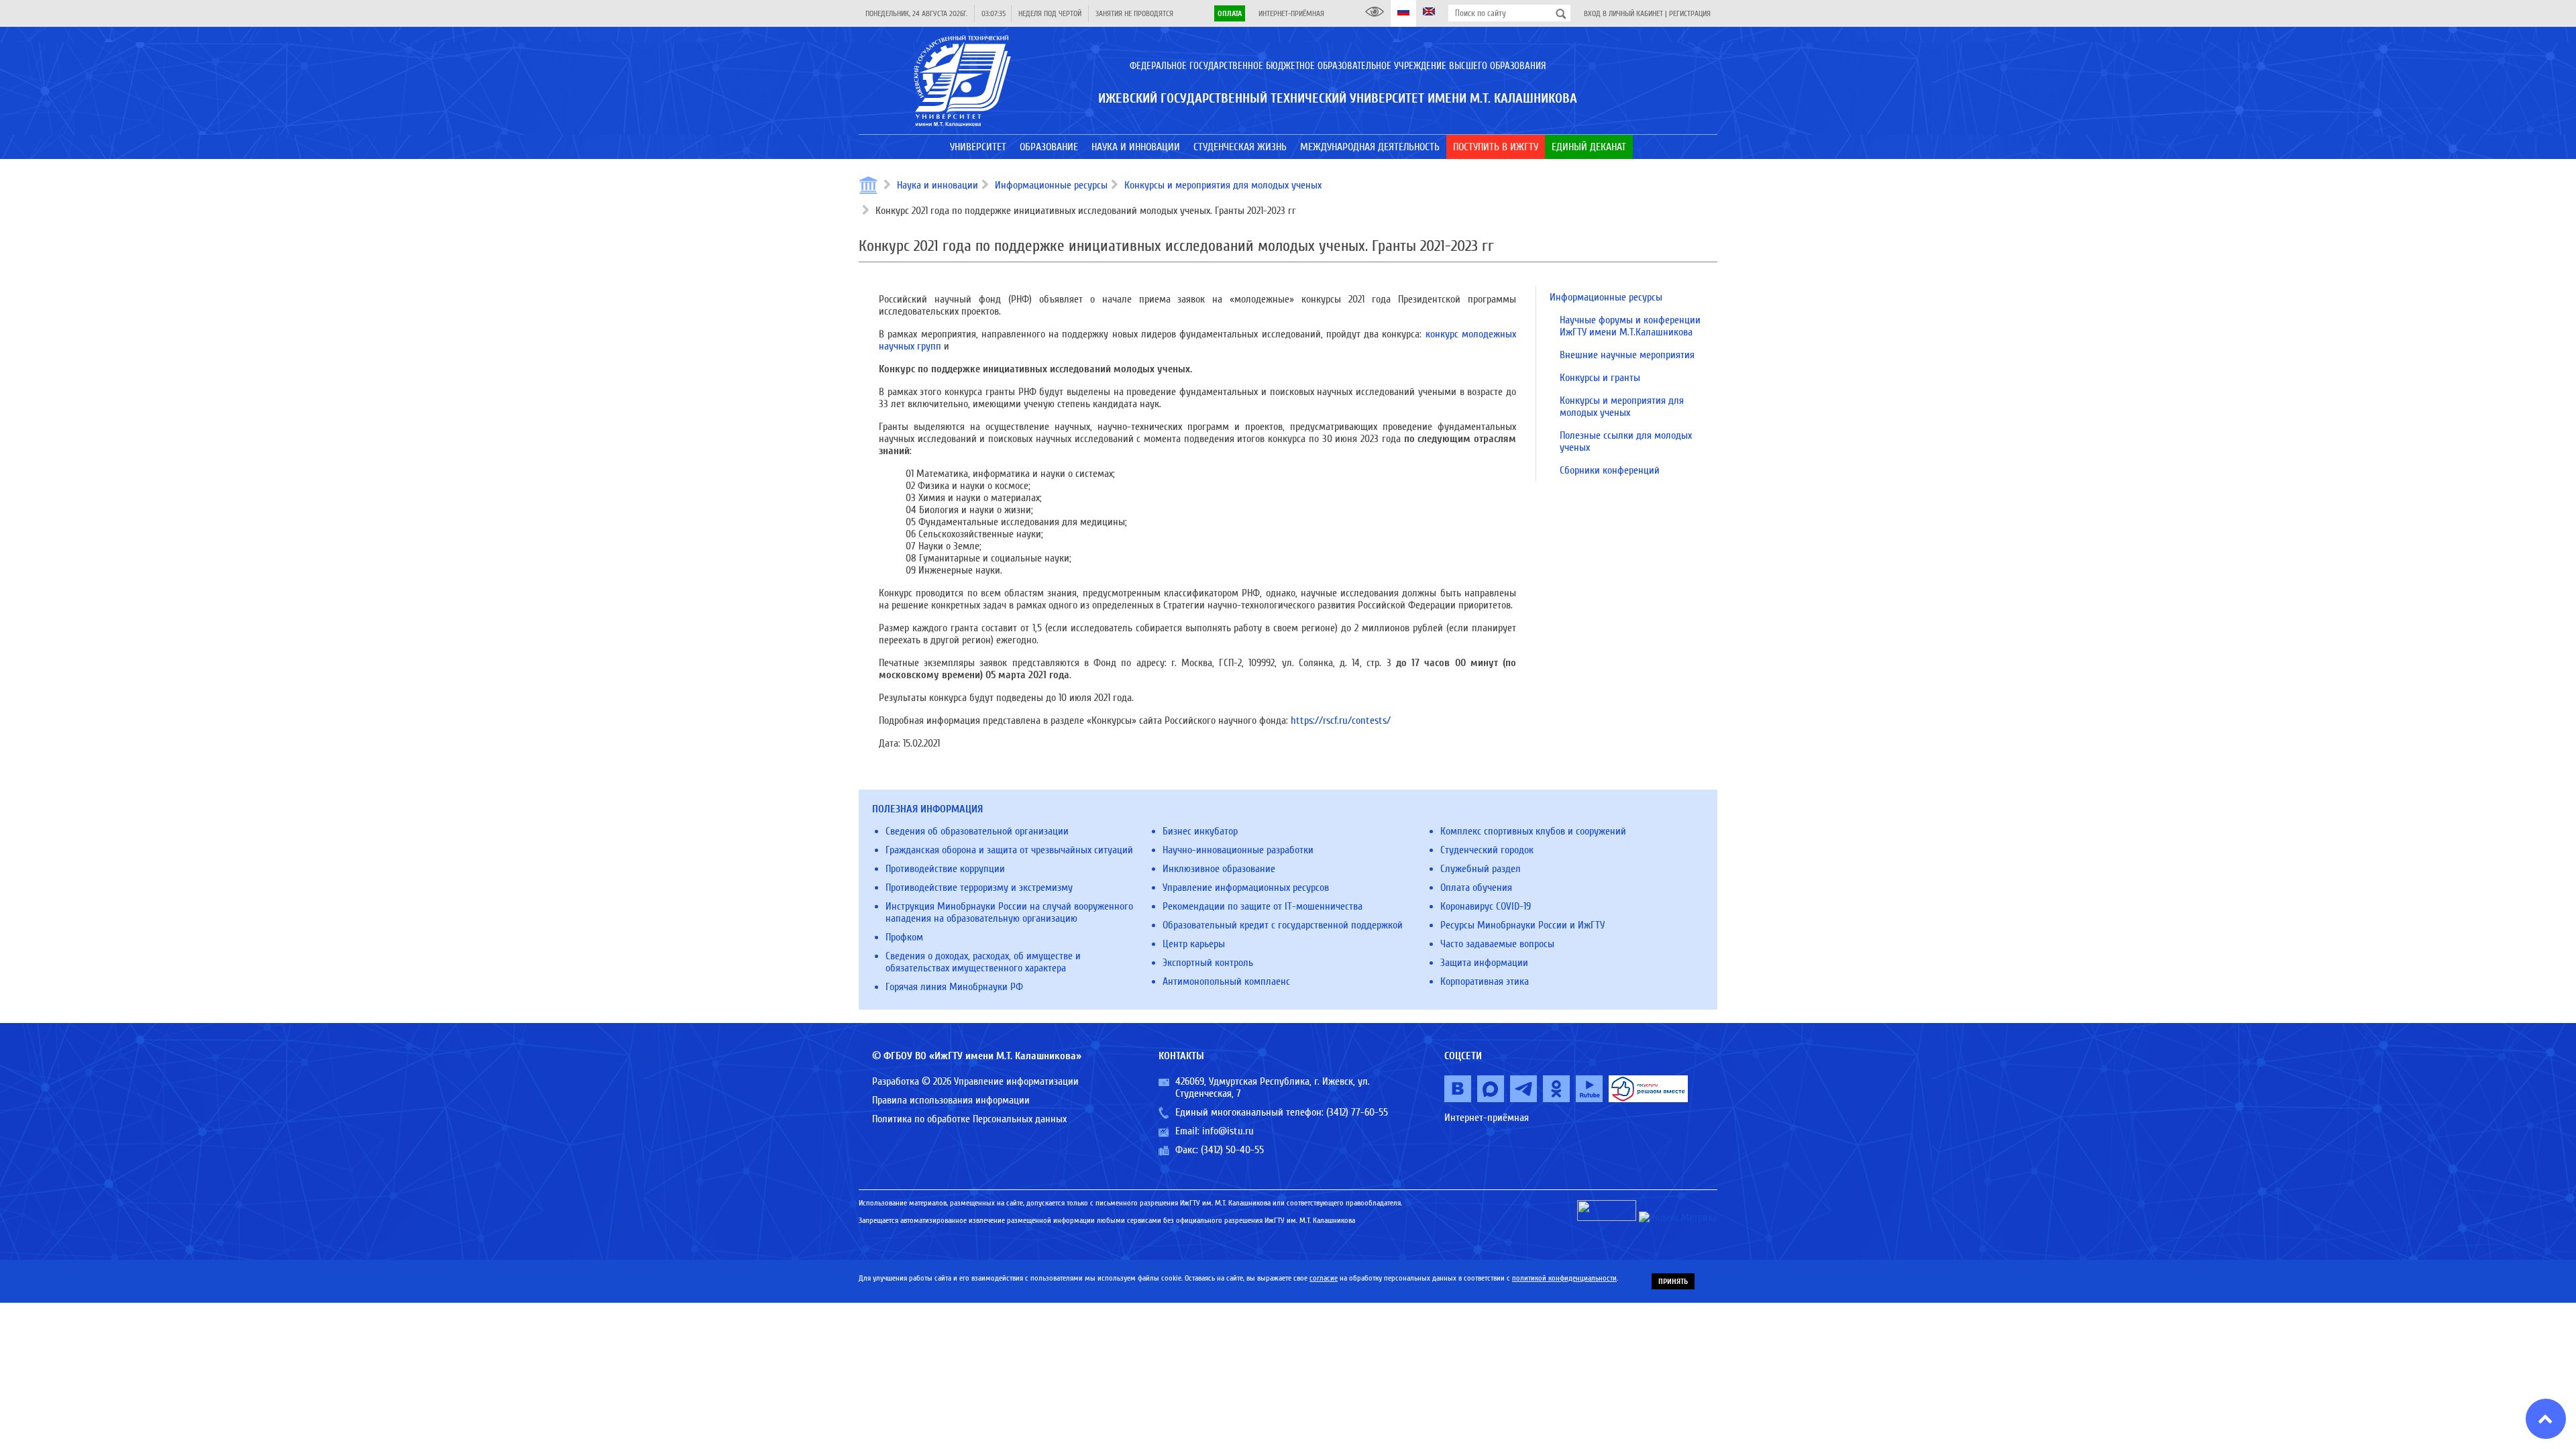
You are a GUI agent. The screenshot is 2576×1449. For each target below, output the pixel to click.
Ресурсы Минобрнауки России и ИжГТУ (1522, 925)
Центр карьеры (1194, 944)
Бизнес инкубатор (1200, 831)
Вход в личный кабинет (1623, 13)
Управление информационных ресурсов (1246, 888)
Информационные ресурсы (1051, 185)
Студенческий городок (1487, 850)
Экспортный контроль (1208, 963)
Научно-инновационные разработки (1238, 850)
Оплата (1230, 13)
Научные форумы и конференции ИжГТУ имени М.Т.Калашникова (1630, 326)
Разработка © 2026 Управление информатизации (975, 1081)
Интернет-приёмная (1291, 13)
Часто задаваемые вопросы (1497, 944)
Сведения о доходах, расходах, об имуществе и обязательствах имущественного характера (983, 962)
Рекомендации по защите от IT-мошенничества (1263, 906)
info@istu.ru (1228, 1131)
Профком (904, 937)
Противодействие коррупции (945, 869)
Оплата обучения (1476, 888)
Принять (1673, 1281)
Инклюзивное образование (1219, 869)
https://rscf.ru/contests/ (1341, 720)
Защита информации (1484, 963)
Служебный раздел (1481, 869)
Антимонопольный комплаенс (1226, 981)
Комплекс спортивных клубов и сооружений (1533, 831)
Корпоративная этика (1485, 981)
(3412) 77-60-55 (1357, 1112)
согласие (1324, 1278)
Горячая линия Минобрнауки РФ (954, 987)
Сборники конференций (1610, 470)
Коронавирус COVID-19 (1486, 906)
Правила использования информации (951, 1100)
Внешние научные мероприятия (1627, 355)
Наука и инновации (937, 185)
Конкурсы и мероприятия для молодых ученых (1223, 185)
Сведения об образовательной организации (977, 831)
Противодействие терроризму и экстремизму (979, 888)
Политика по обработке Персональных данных (969, 1119)
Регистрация (1690, 13)
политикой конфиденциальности (1564, 1278)
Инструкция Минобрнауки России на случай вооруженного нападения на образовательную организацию (1009, 912)
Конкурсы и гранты (1600, 378)
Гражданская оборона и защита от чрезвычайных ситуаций (1009, 850)
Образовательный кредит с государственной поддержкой (1283, 925)
